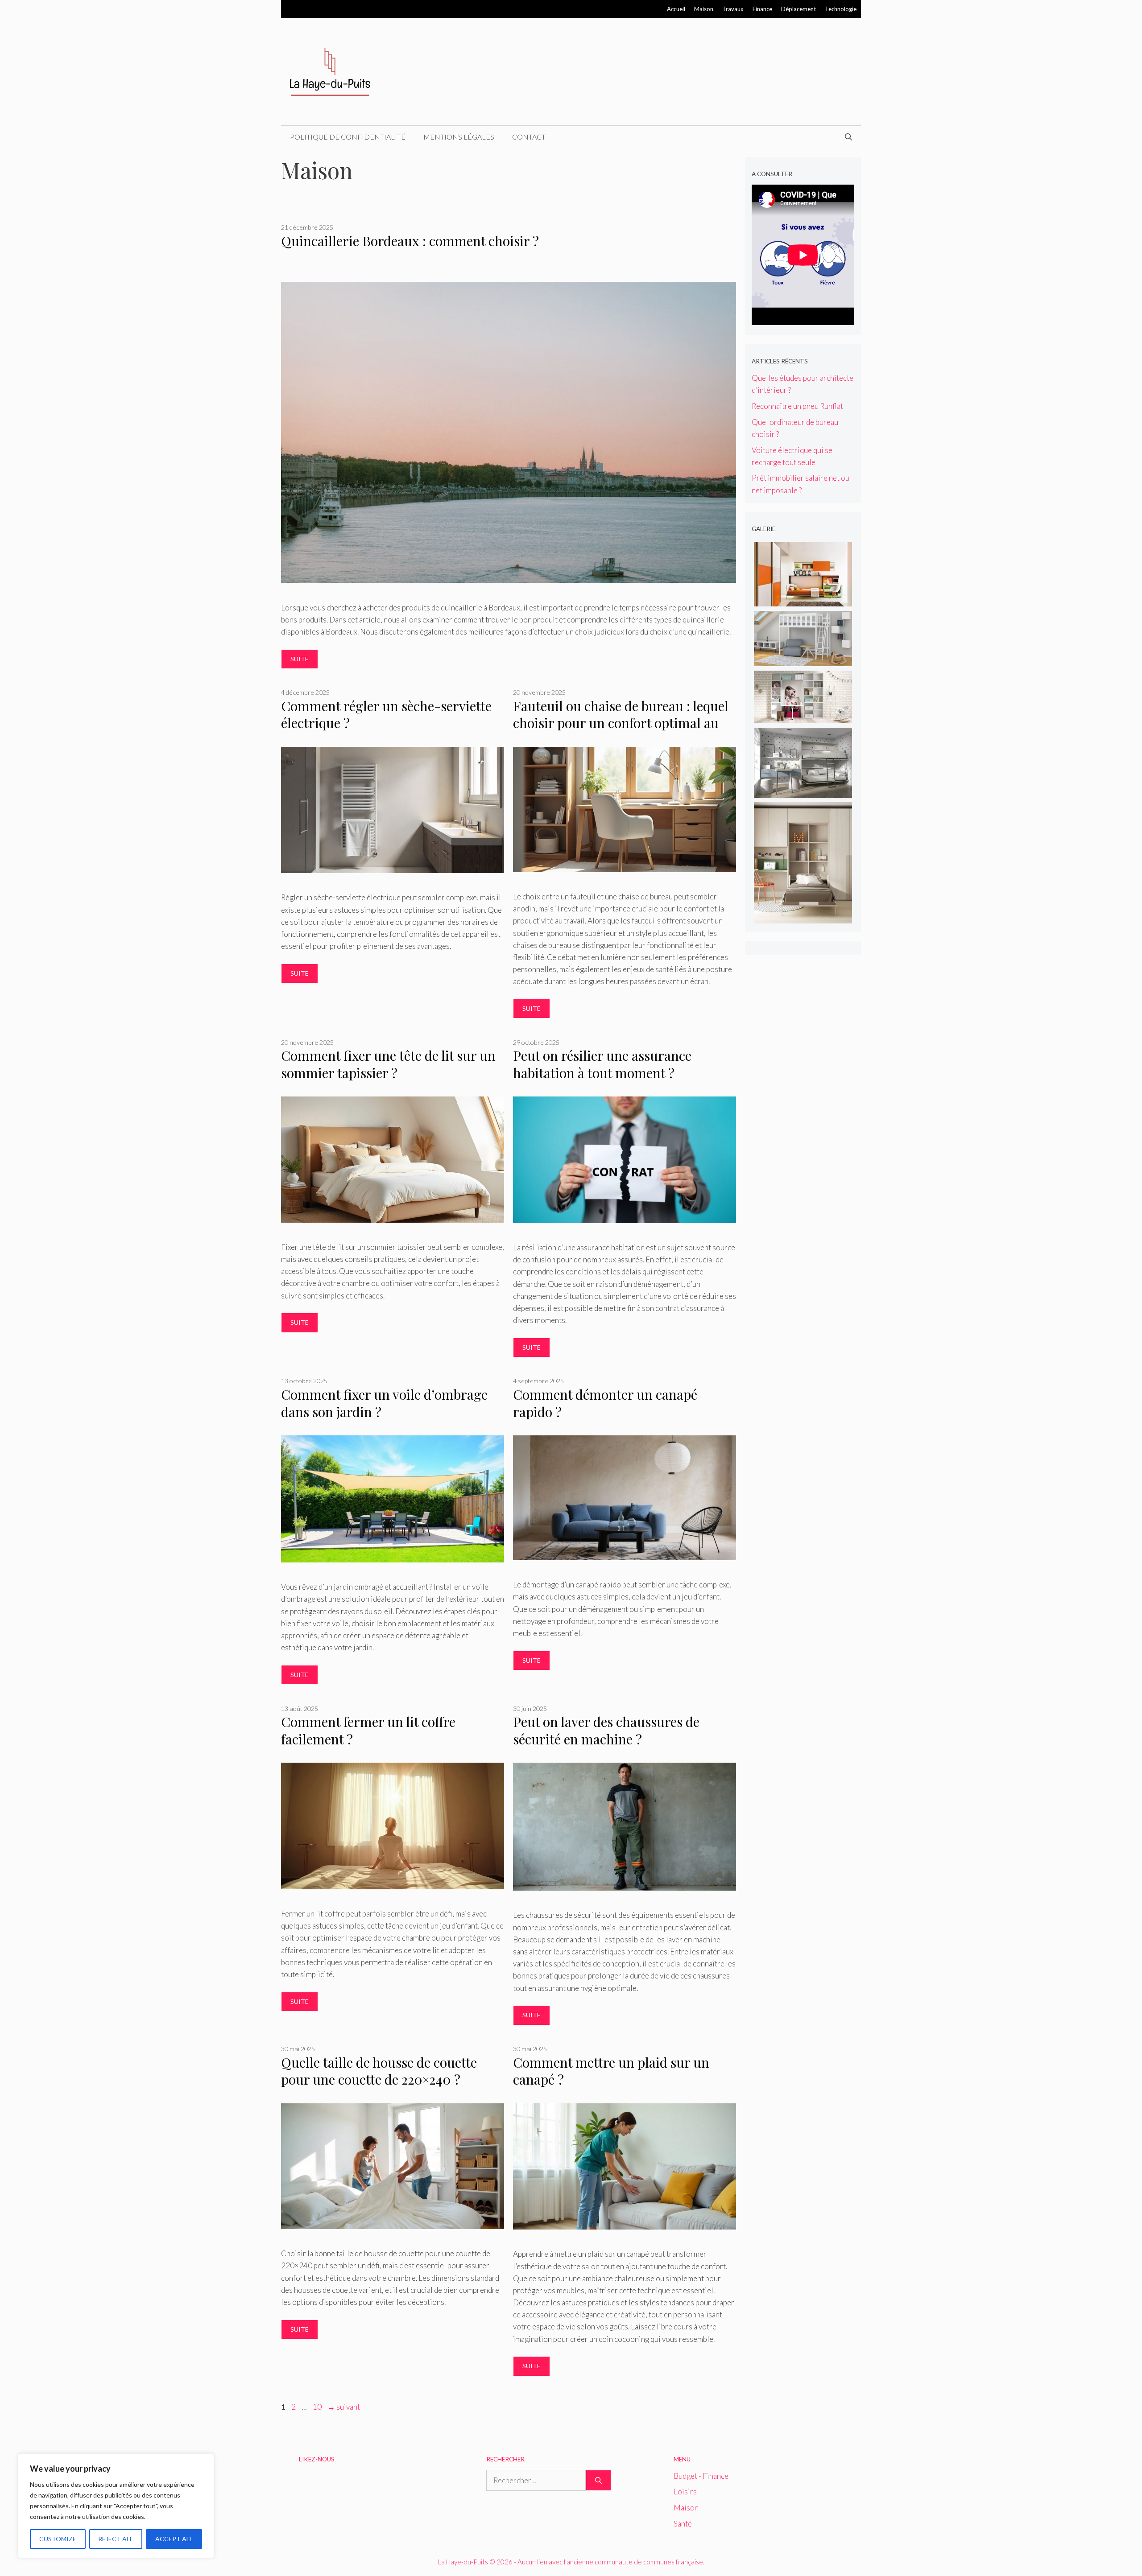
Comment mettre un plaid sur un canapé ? (611, 2071)
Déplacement (799, 9)
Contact (529, 137)
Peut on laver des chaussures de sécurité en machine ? (606, 1730)
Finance (762, 9)
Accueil (676, 9)
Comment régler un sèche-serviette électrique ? (386, 715)
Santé (683, 2524)
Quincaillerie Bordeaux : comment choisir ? (410, 241)
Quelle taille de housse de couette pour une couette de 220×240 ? (379, 2071)
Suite (300, 659)
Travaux (733, 9)
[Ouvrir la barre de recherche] (848, 137)
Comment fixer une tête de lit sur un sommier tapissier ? (388, 1064)
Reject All (116, 2539)
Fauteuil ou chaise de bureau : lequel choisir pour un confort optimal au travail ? (621, 723)
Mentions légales (459, 137)
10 (318, 2407)
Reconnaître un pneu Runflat (797, 406)
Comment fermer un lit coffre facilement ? (368, 1730)
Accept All (174, 2539)
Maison (704, 9)
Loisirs (685, 2492)
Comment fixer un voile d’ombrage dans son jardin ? (384, 1403)
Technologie (841, 9)
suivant (344, 2407)
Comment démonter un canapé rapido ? (605, 1403)
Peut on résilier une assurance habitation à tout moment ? (602, 1064)
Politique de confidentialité (348, 137)
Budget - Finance (701, 2476)
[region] (116, 2506)
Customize (58, 2539)
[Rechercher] (598, 2481)
